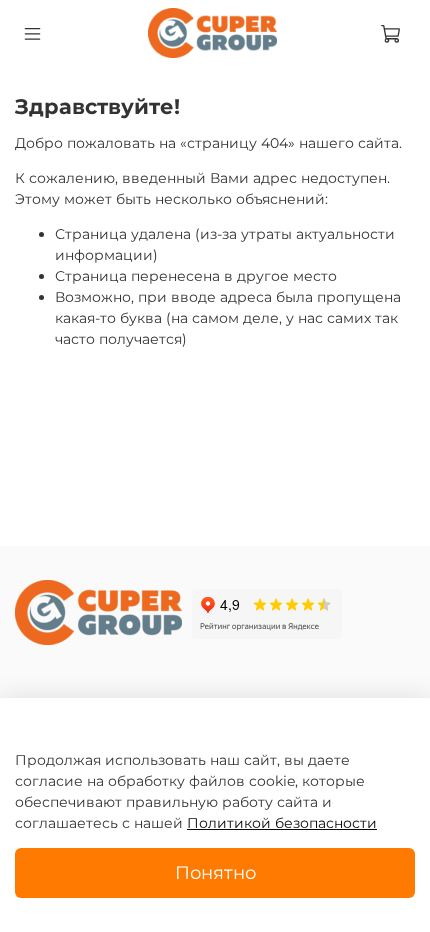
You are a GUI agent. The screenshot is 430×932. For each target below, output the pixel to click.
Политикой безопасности (282, 823)
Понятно (215, 872)
